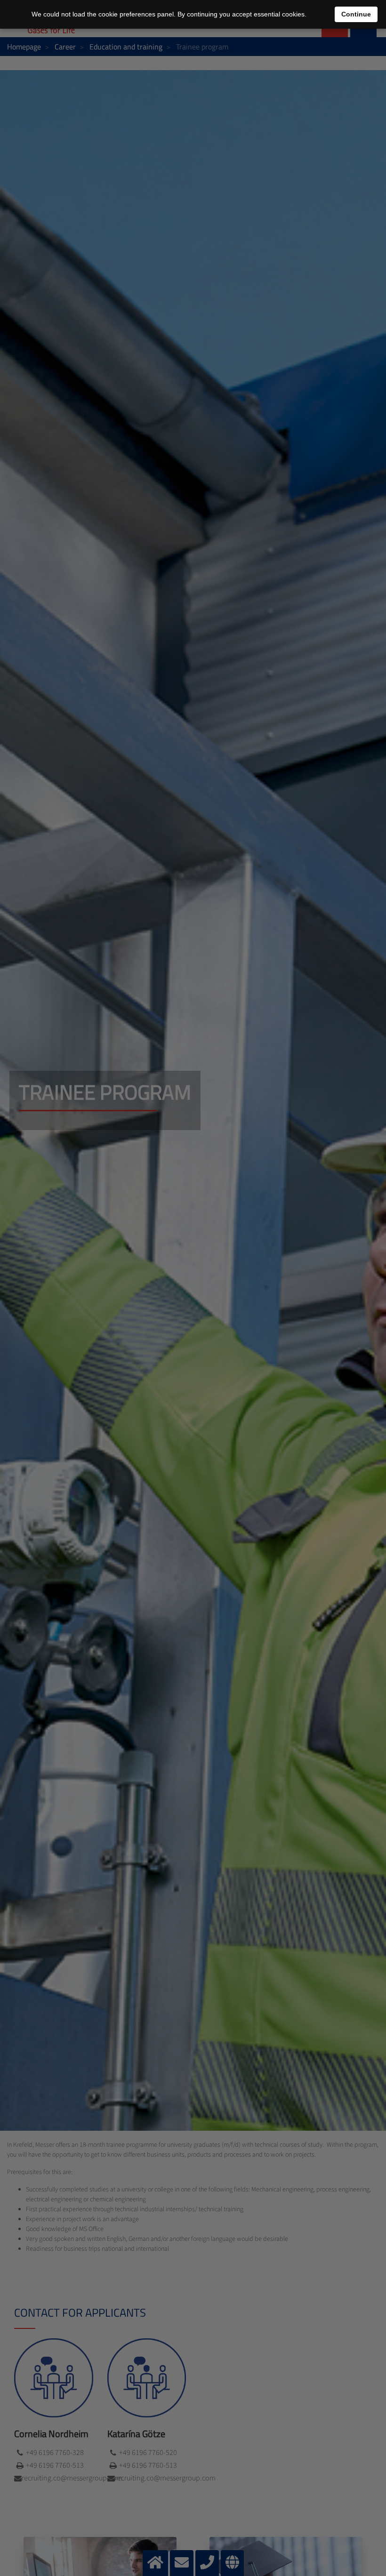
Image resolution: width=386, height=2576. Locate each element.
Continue (356, 14)
